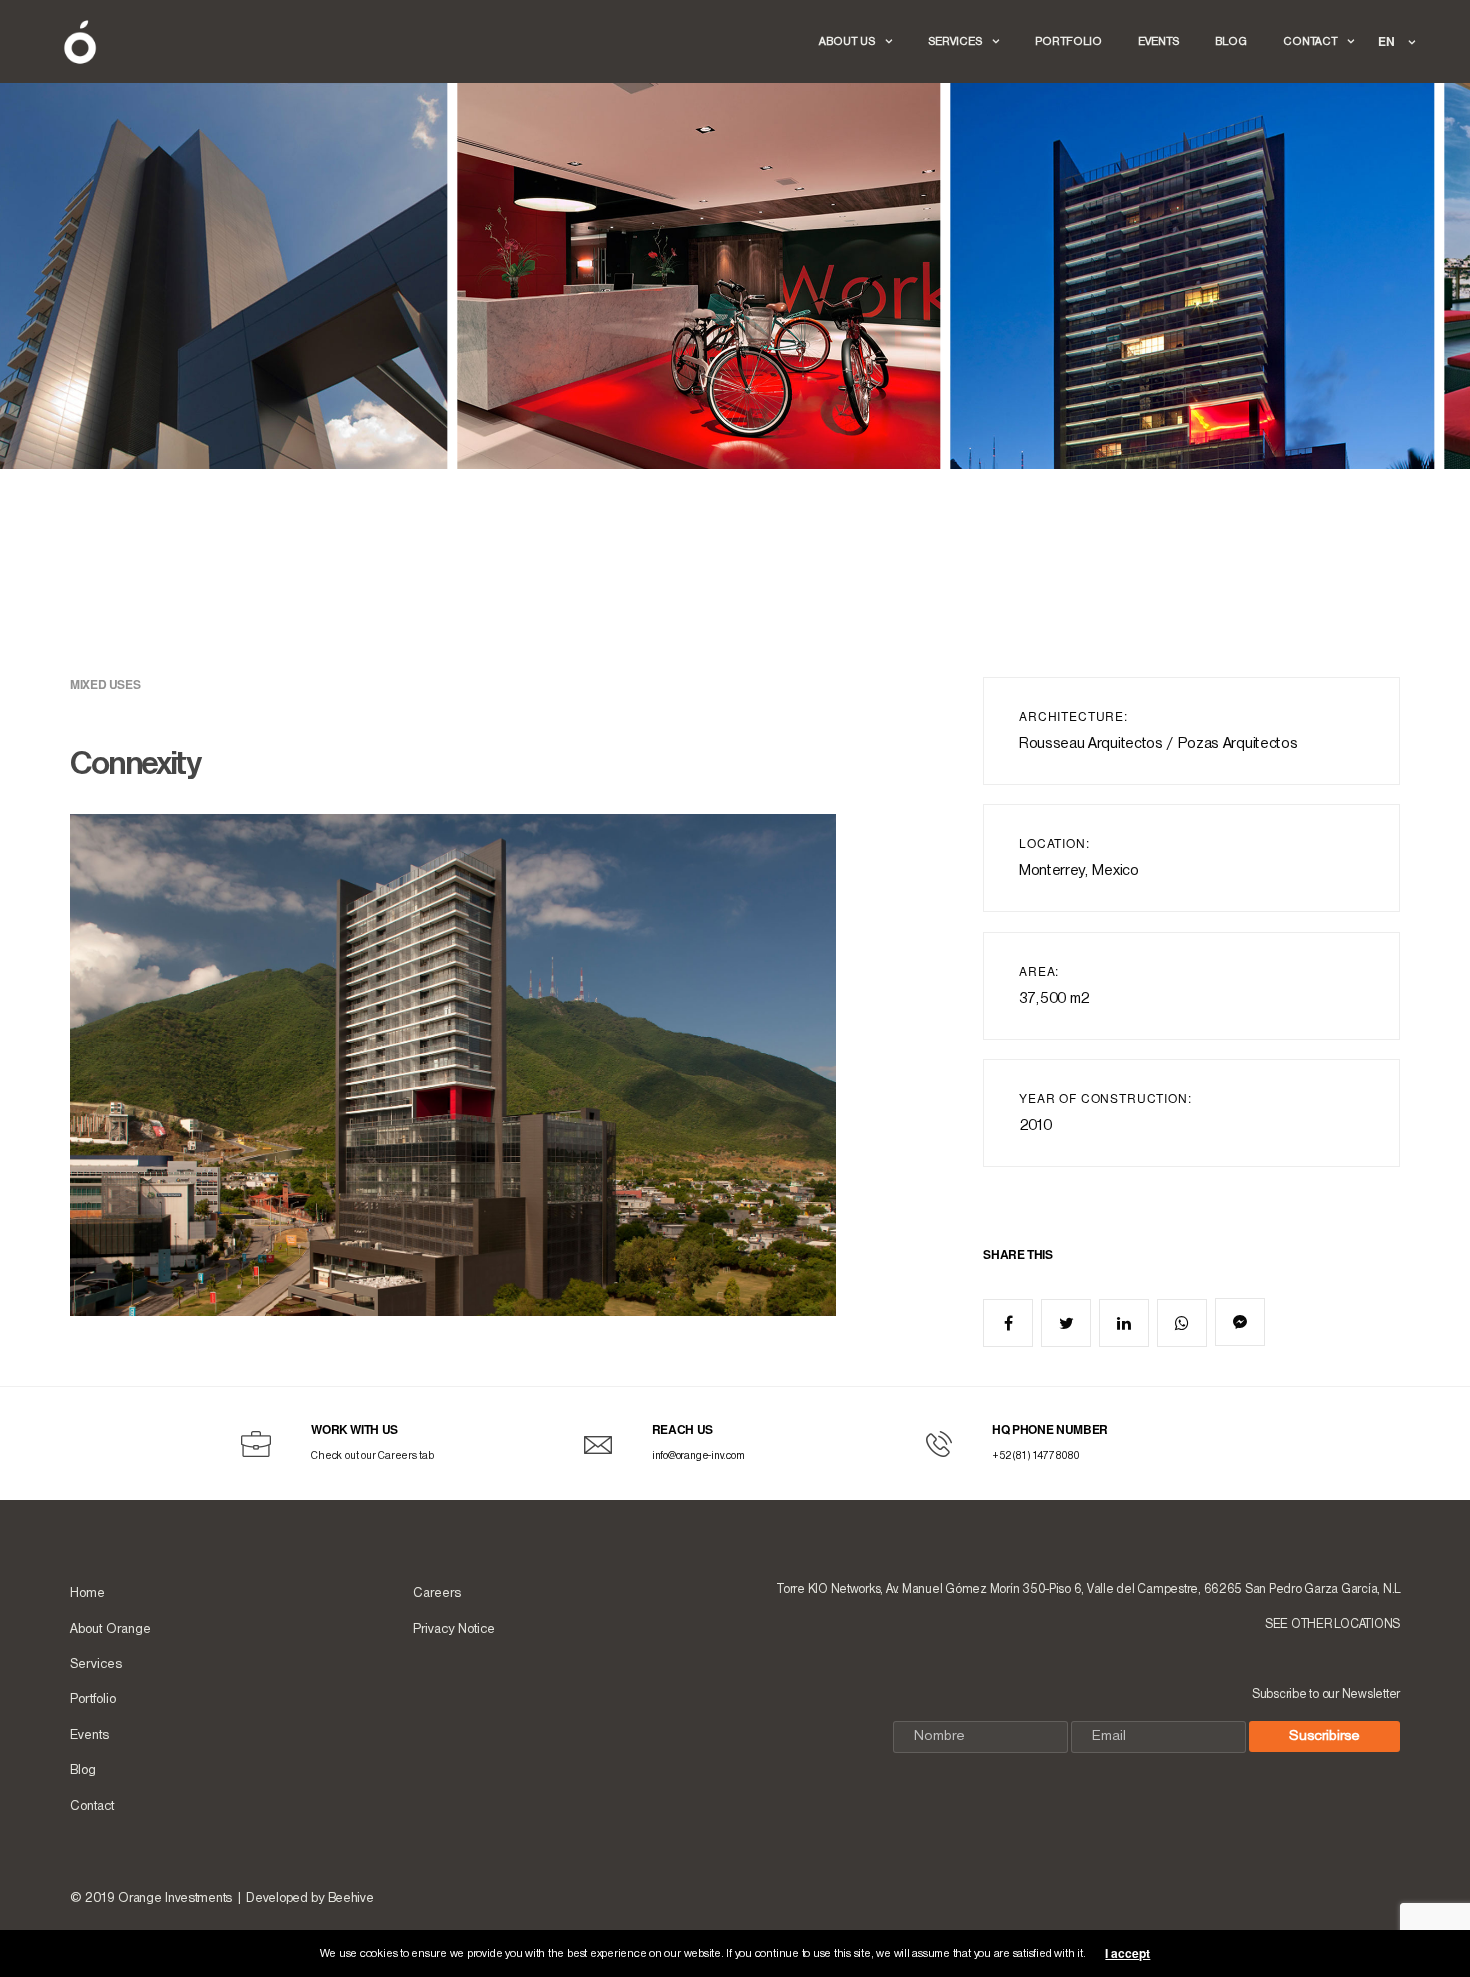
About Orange (110, 1629)
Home (87, 1593)
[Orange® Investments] (80, 42)
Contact (1310, 42)
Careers (437, 1593)
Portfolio (1068, 42)
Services (955, 42)
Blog (1231, 42)
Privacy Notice (454, 1629)
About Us (847, 42)
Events (1158, 42)
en (1388, 41)
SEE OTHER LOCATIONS (1332, 1624)
